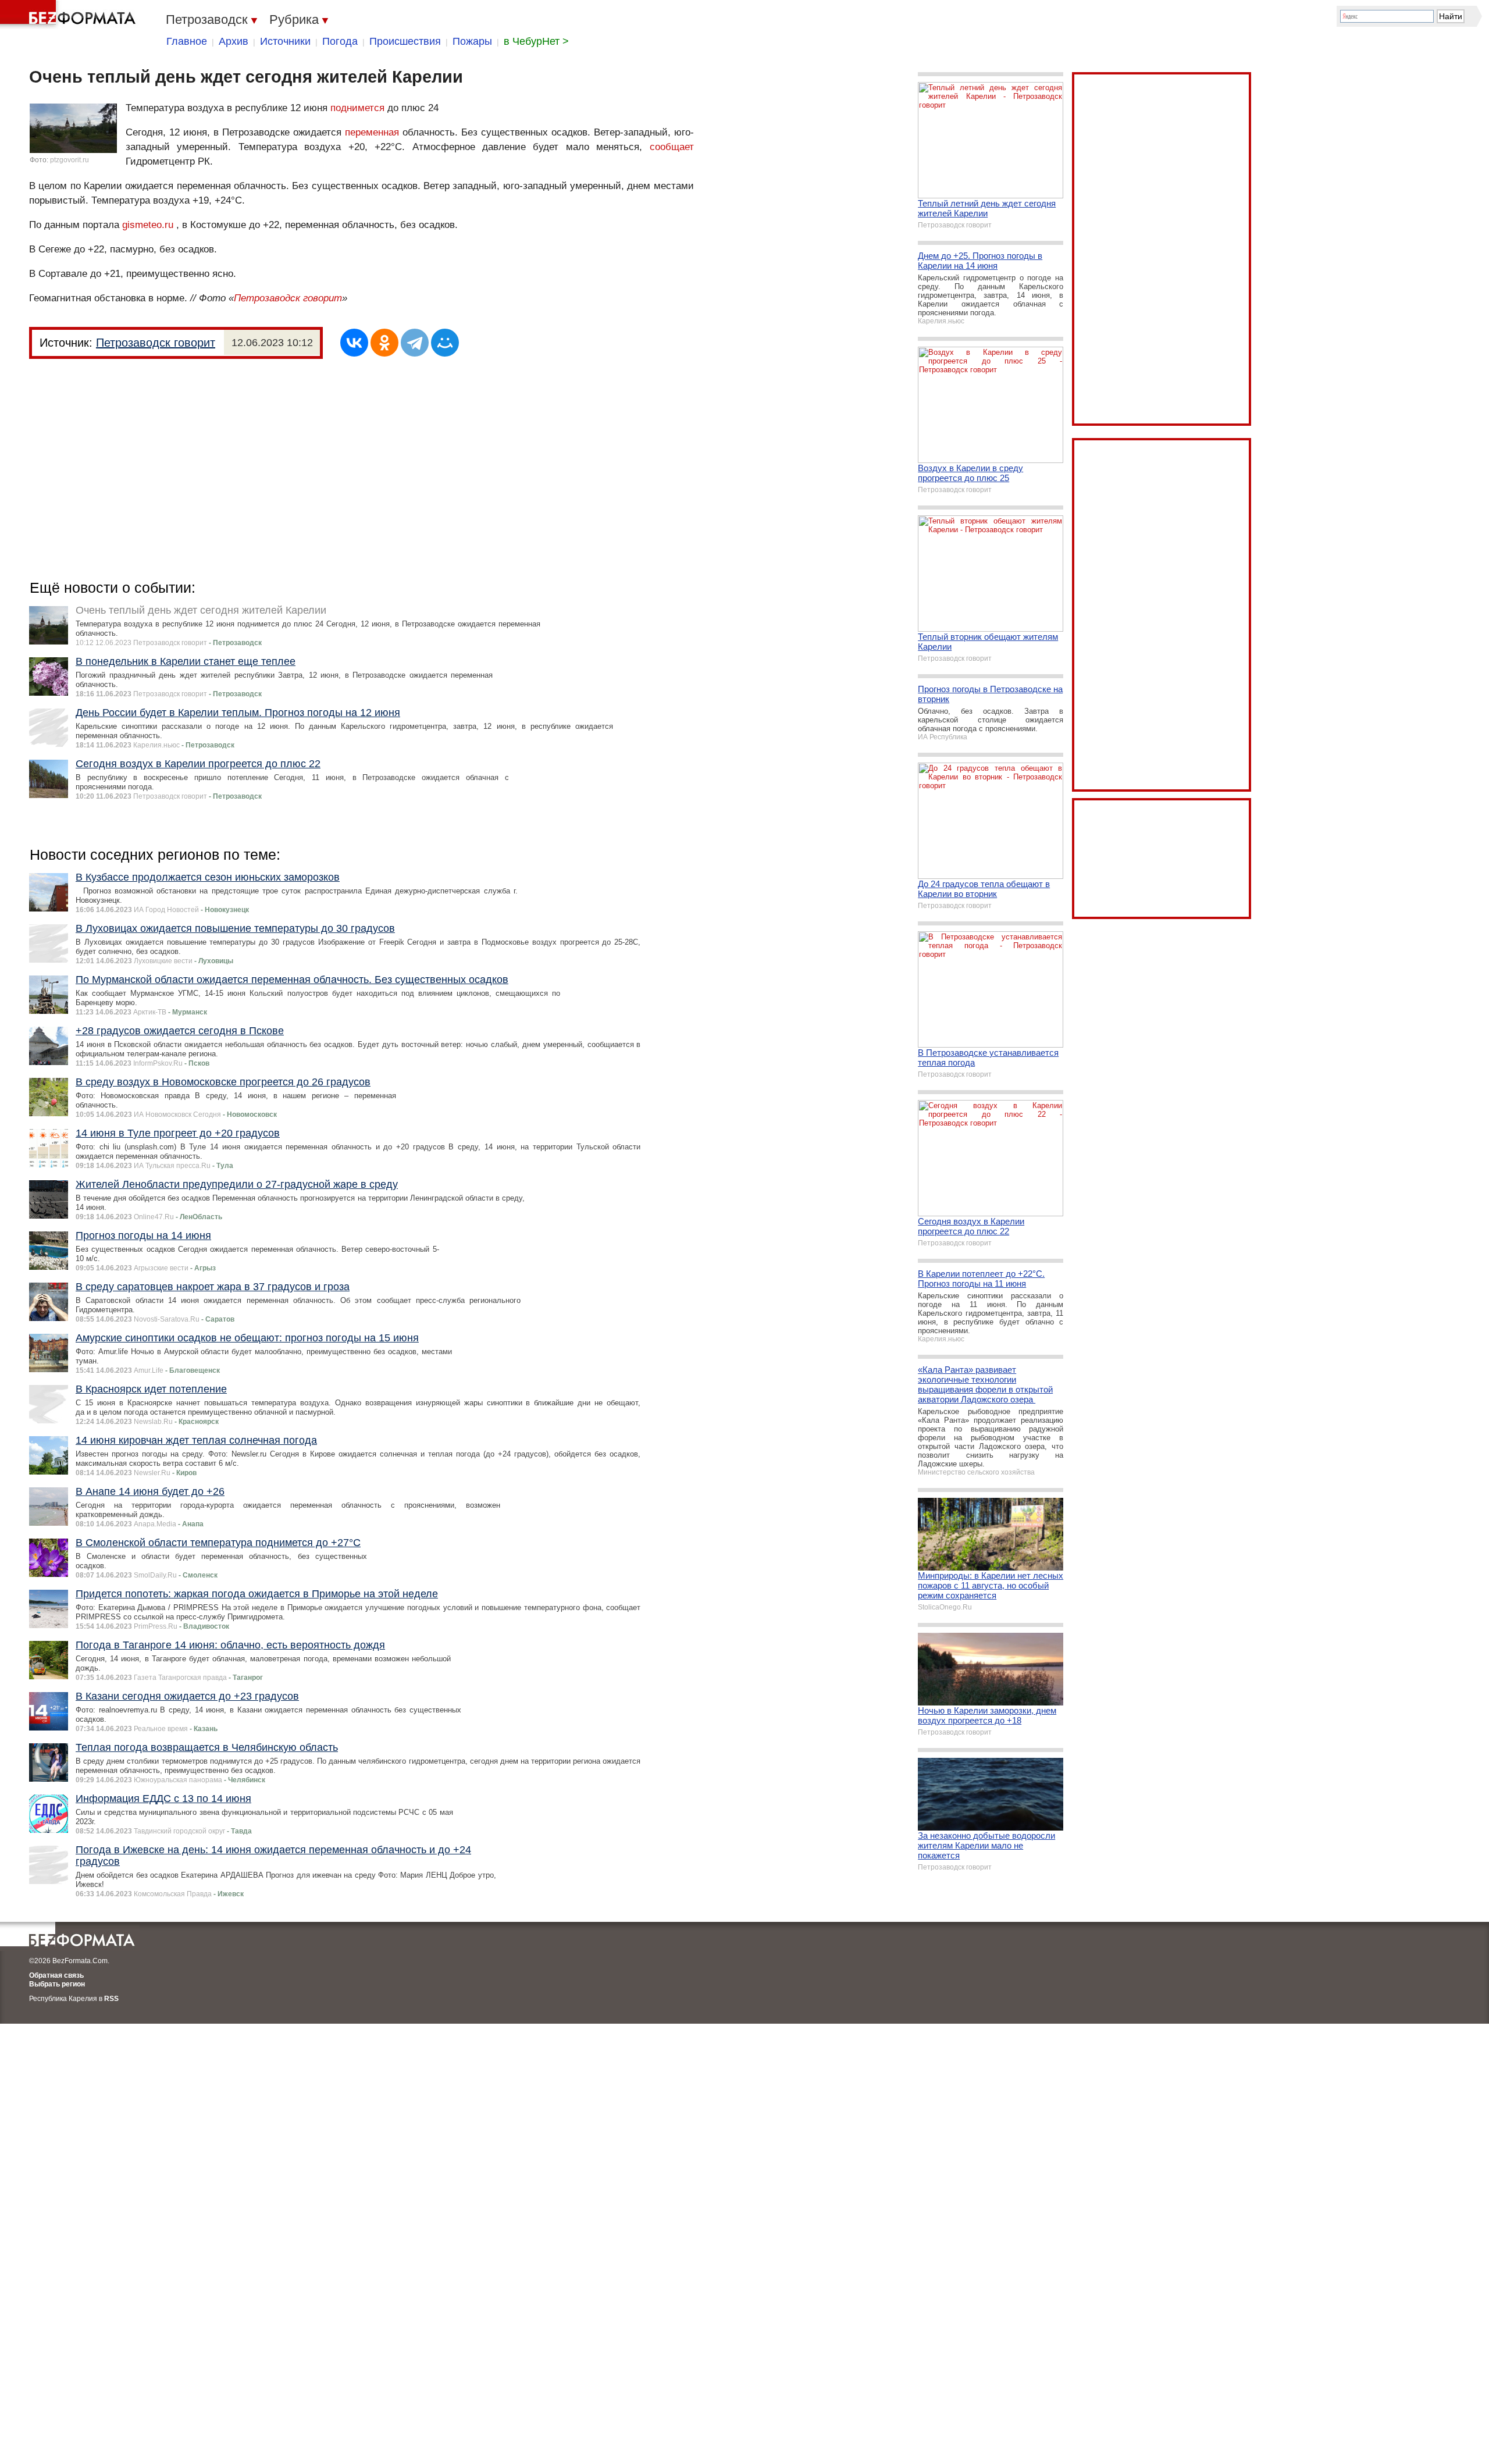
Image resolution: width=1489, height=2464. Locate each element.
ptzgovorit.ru (70, 160)
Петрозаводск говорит (288, 298)
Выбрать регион (57, 1984)
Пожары (472, 41)
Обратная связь (56, 1975)
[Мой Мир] (445, 343)
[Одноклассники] (384, 343)
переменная (372, 132)
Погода (340, 41)
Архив (234, 41)
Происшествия (405, 41)
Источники (285, 41)
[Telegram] (415, 343)
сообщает (672, 147)
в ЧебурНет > (536, 41)
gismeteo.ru (148, 225)
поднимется (357, 108)
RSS (111, 1999)
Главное (187, 41)
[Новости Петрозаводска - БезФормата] (70, 15)
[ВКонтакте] (354, 343)
